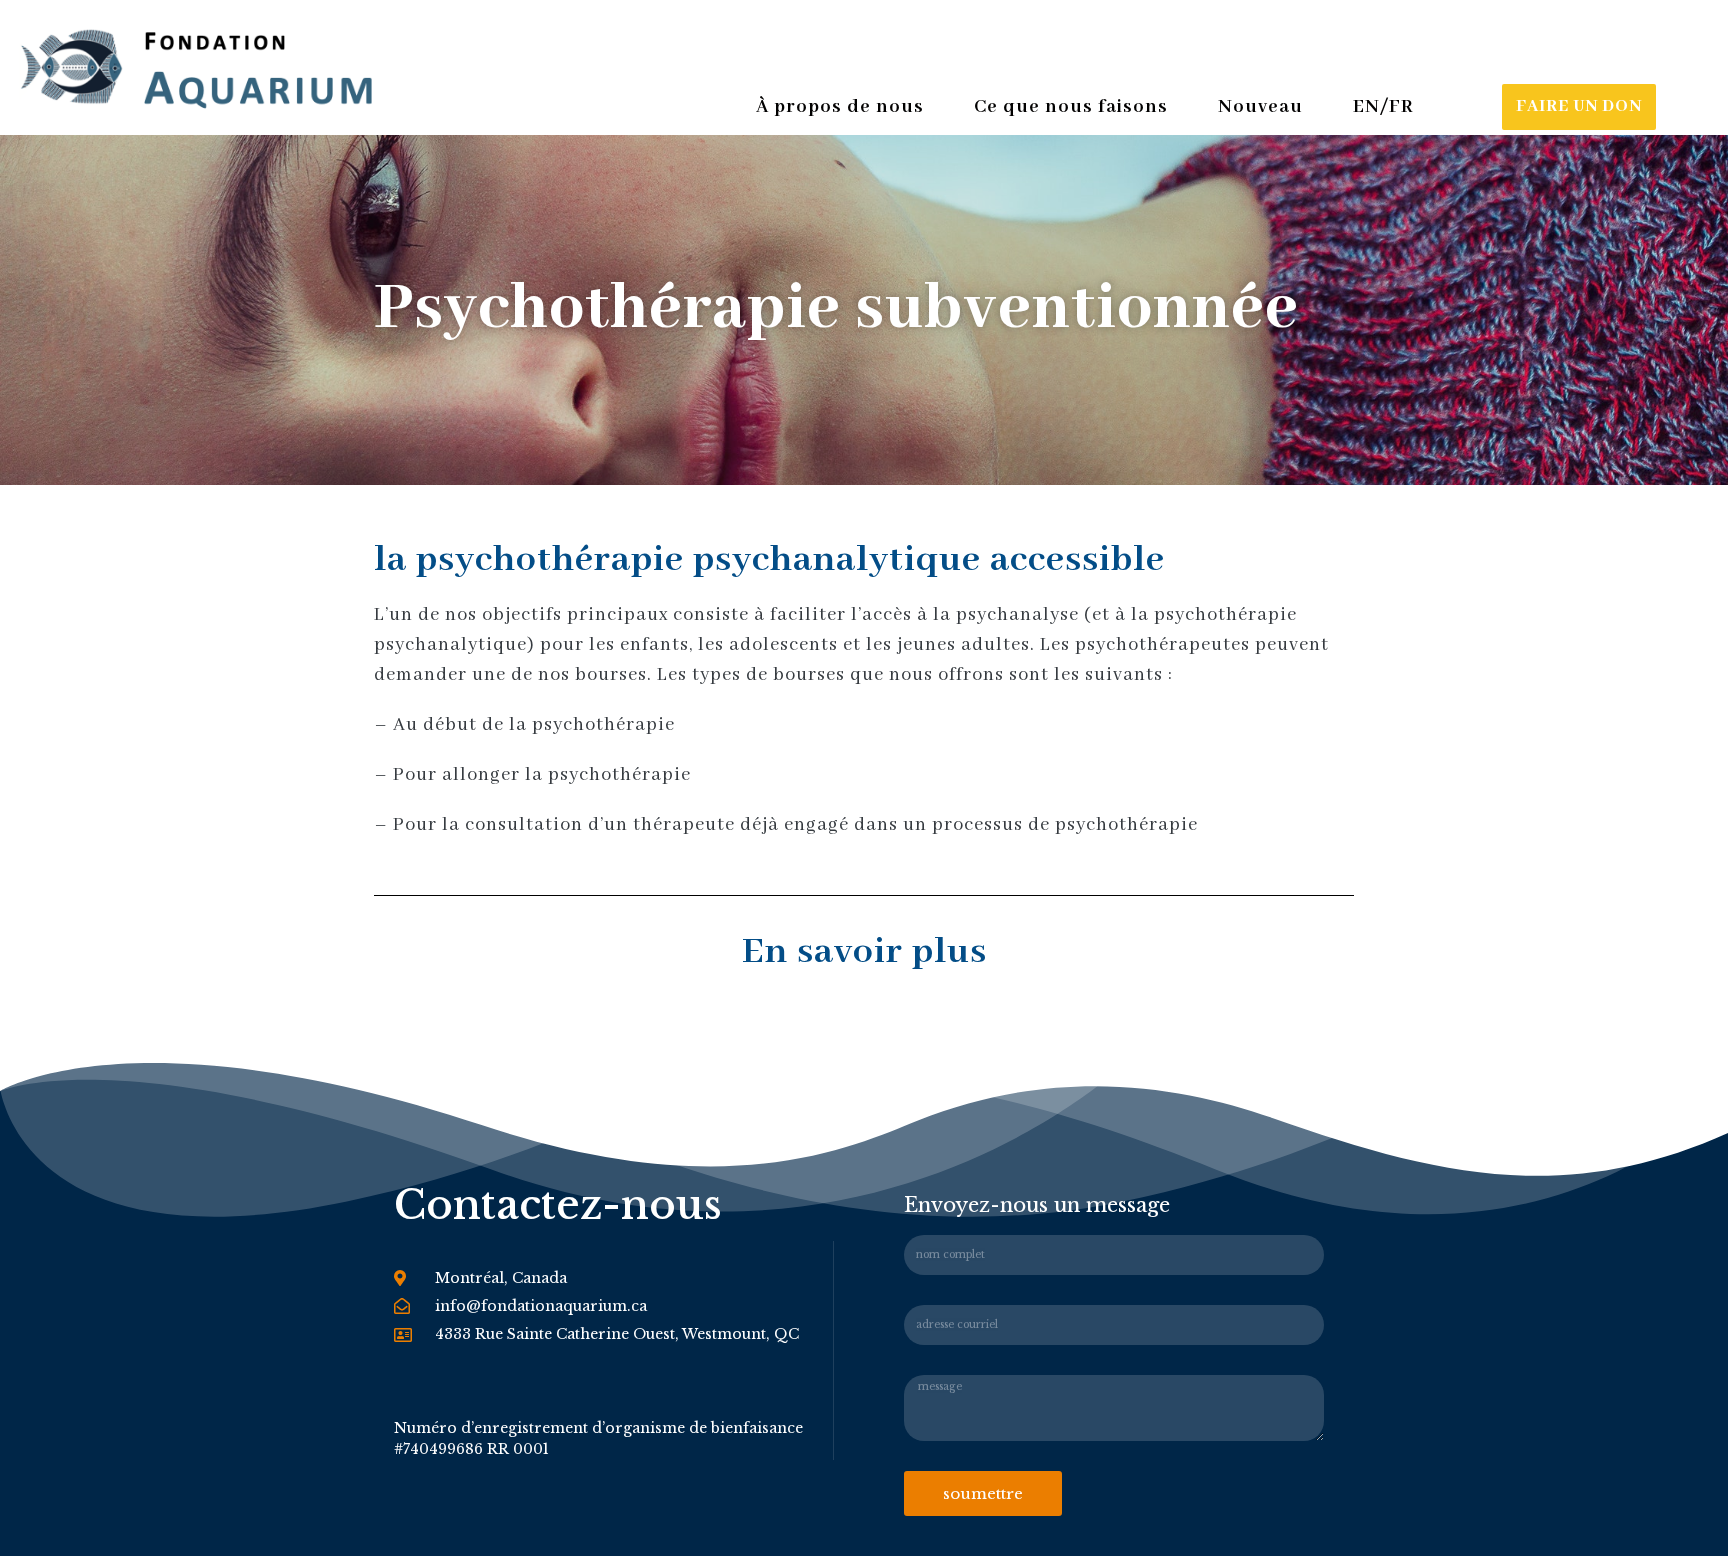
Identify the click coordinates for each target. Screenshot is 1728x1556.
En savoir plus (864, 952)
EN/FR (1383, 107)
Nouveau (1260, 107)
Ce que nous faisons (1071, 107)
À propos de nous (840, 107)
